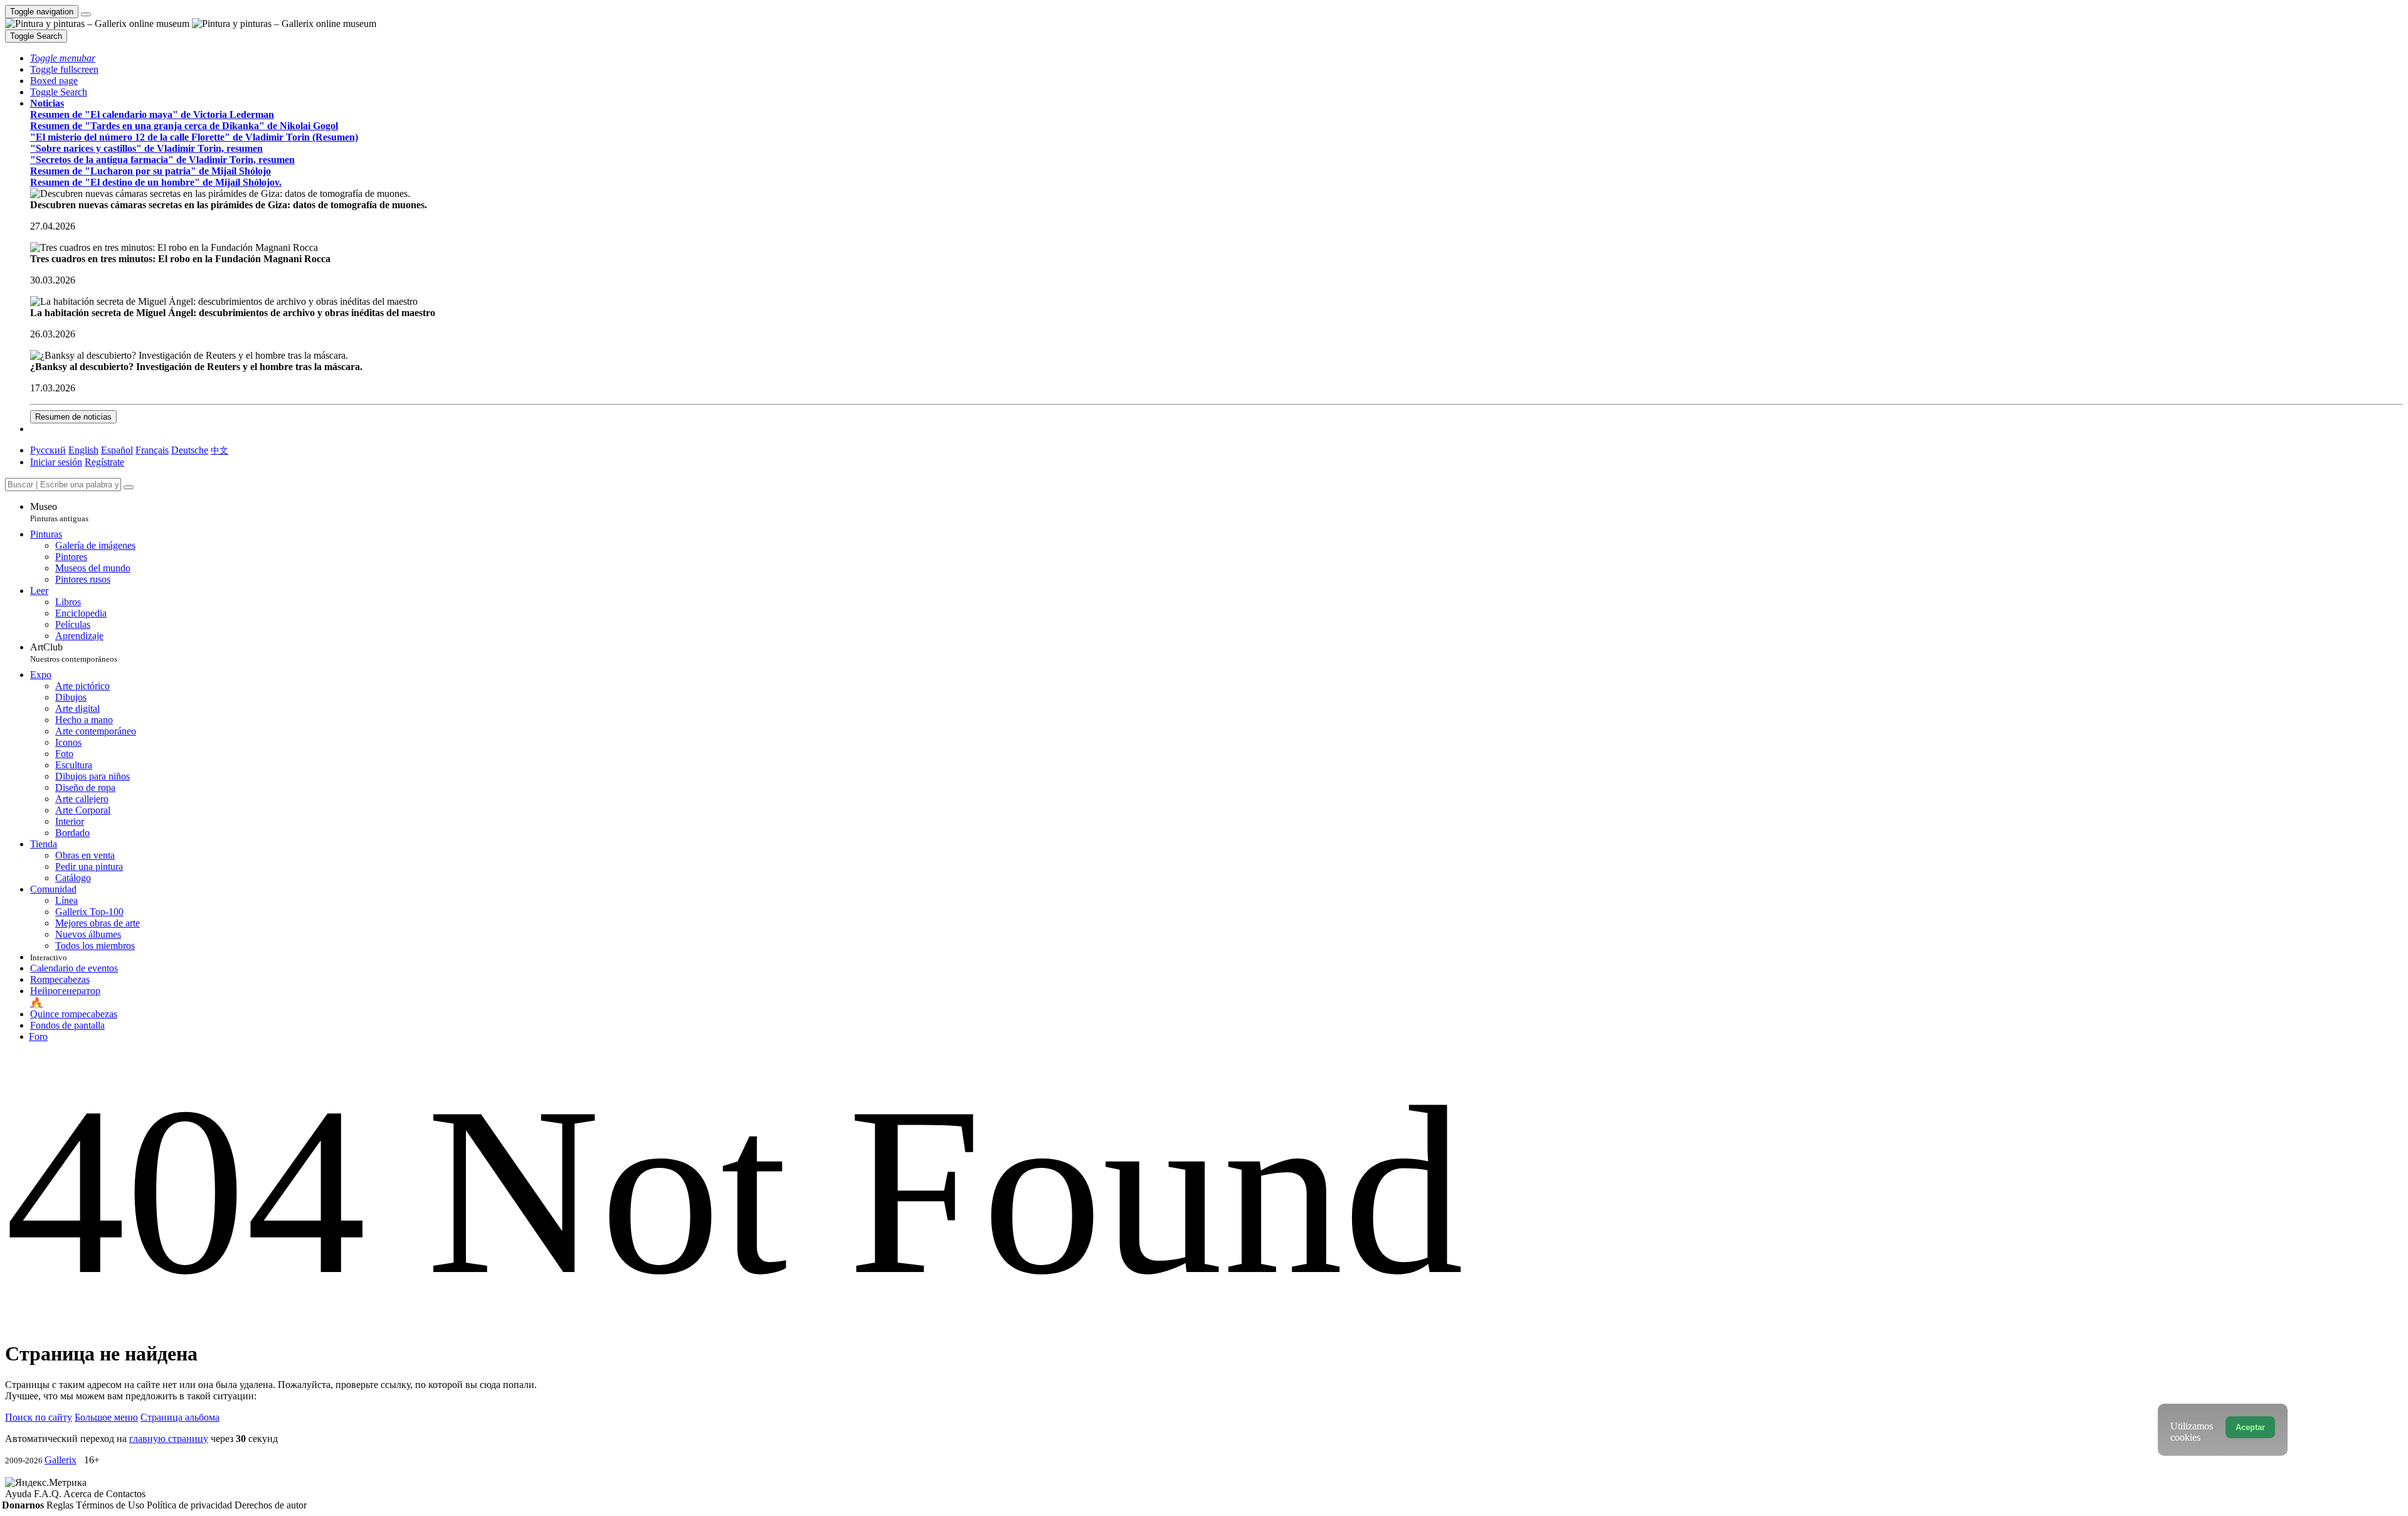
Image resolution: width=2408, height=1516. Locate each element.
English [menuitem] (83, 450)
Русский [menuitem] (48, 450)
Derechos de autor (271, 1505)
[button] (63, 58)
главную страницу (169, 1439)
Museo (59, 512)
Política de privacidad (191, 1505)
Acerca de (85, 1494)
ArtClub (74, 653)
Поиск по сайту (39, 1417)
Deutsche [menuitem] (190, 450)
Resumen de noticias (73, 417)
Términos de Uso (111, 1505)
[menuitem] (219, 450)
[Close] (129, 487)
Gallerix (61, 1460)
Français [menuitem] (152, 450)
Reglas (61, 1505)
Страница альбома (180, 1417)
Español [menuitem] (117, 450)
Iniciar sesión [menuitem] (56, 462)
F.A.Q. (49, 1494)
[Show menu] (86, 14)
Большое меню (106, 1417)
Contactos (126, 1494)
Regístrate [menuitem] (104, 462)
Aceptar (2250, 1427)
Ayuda (19, 1494)
